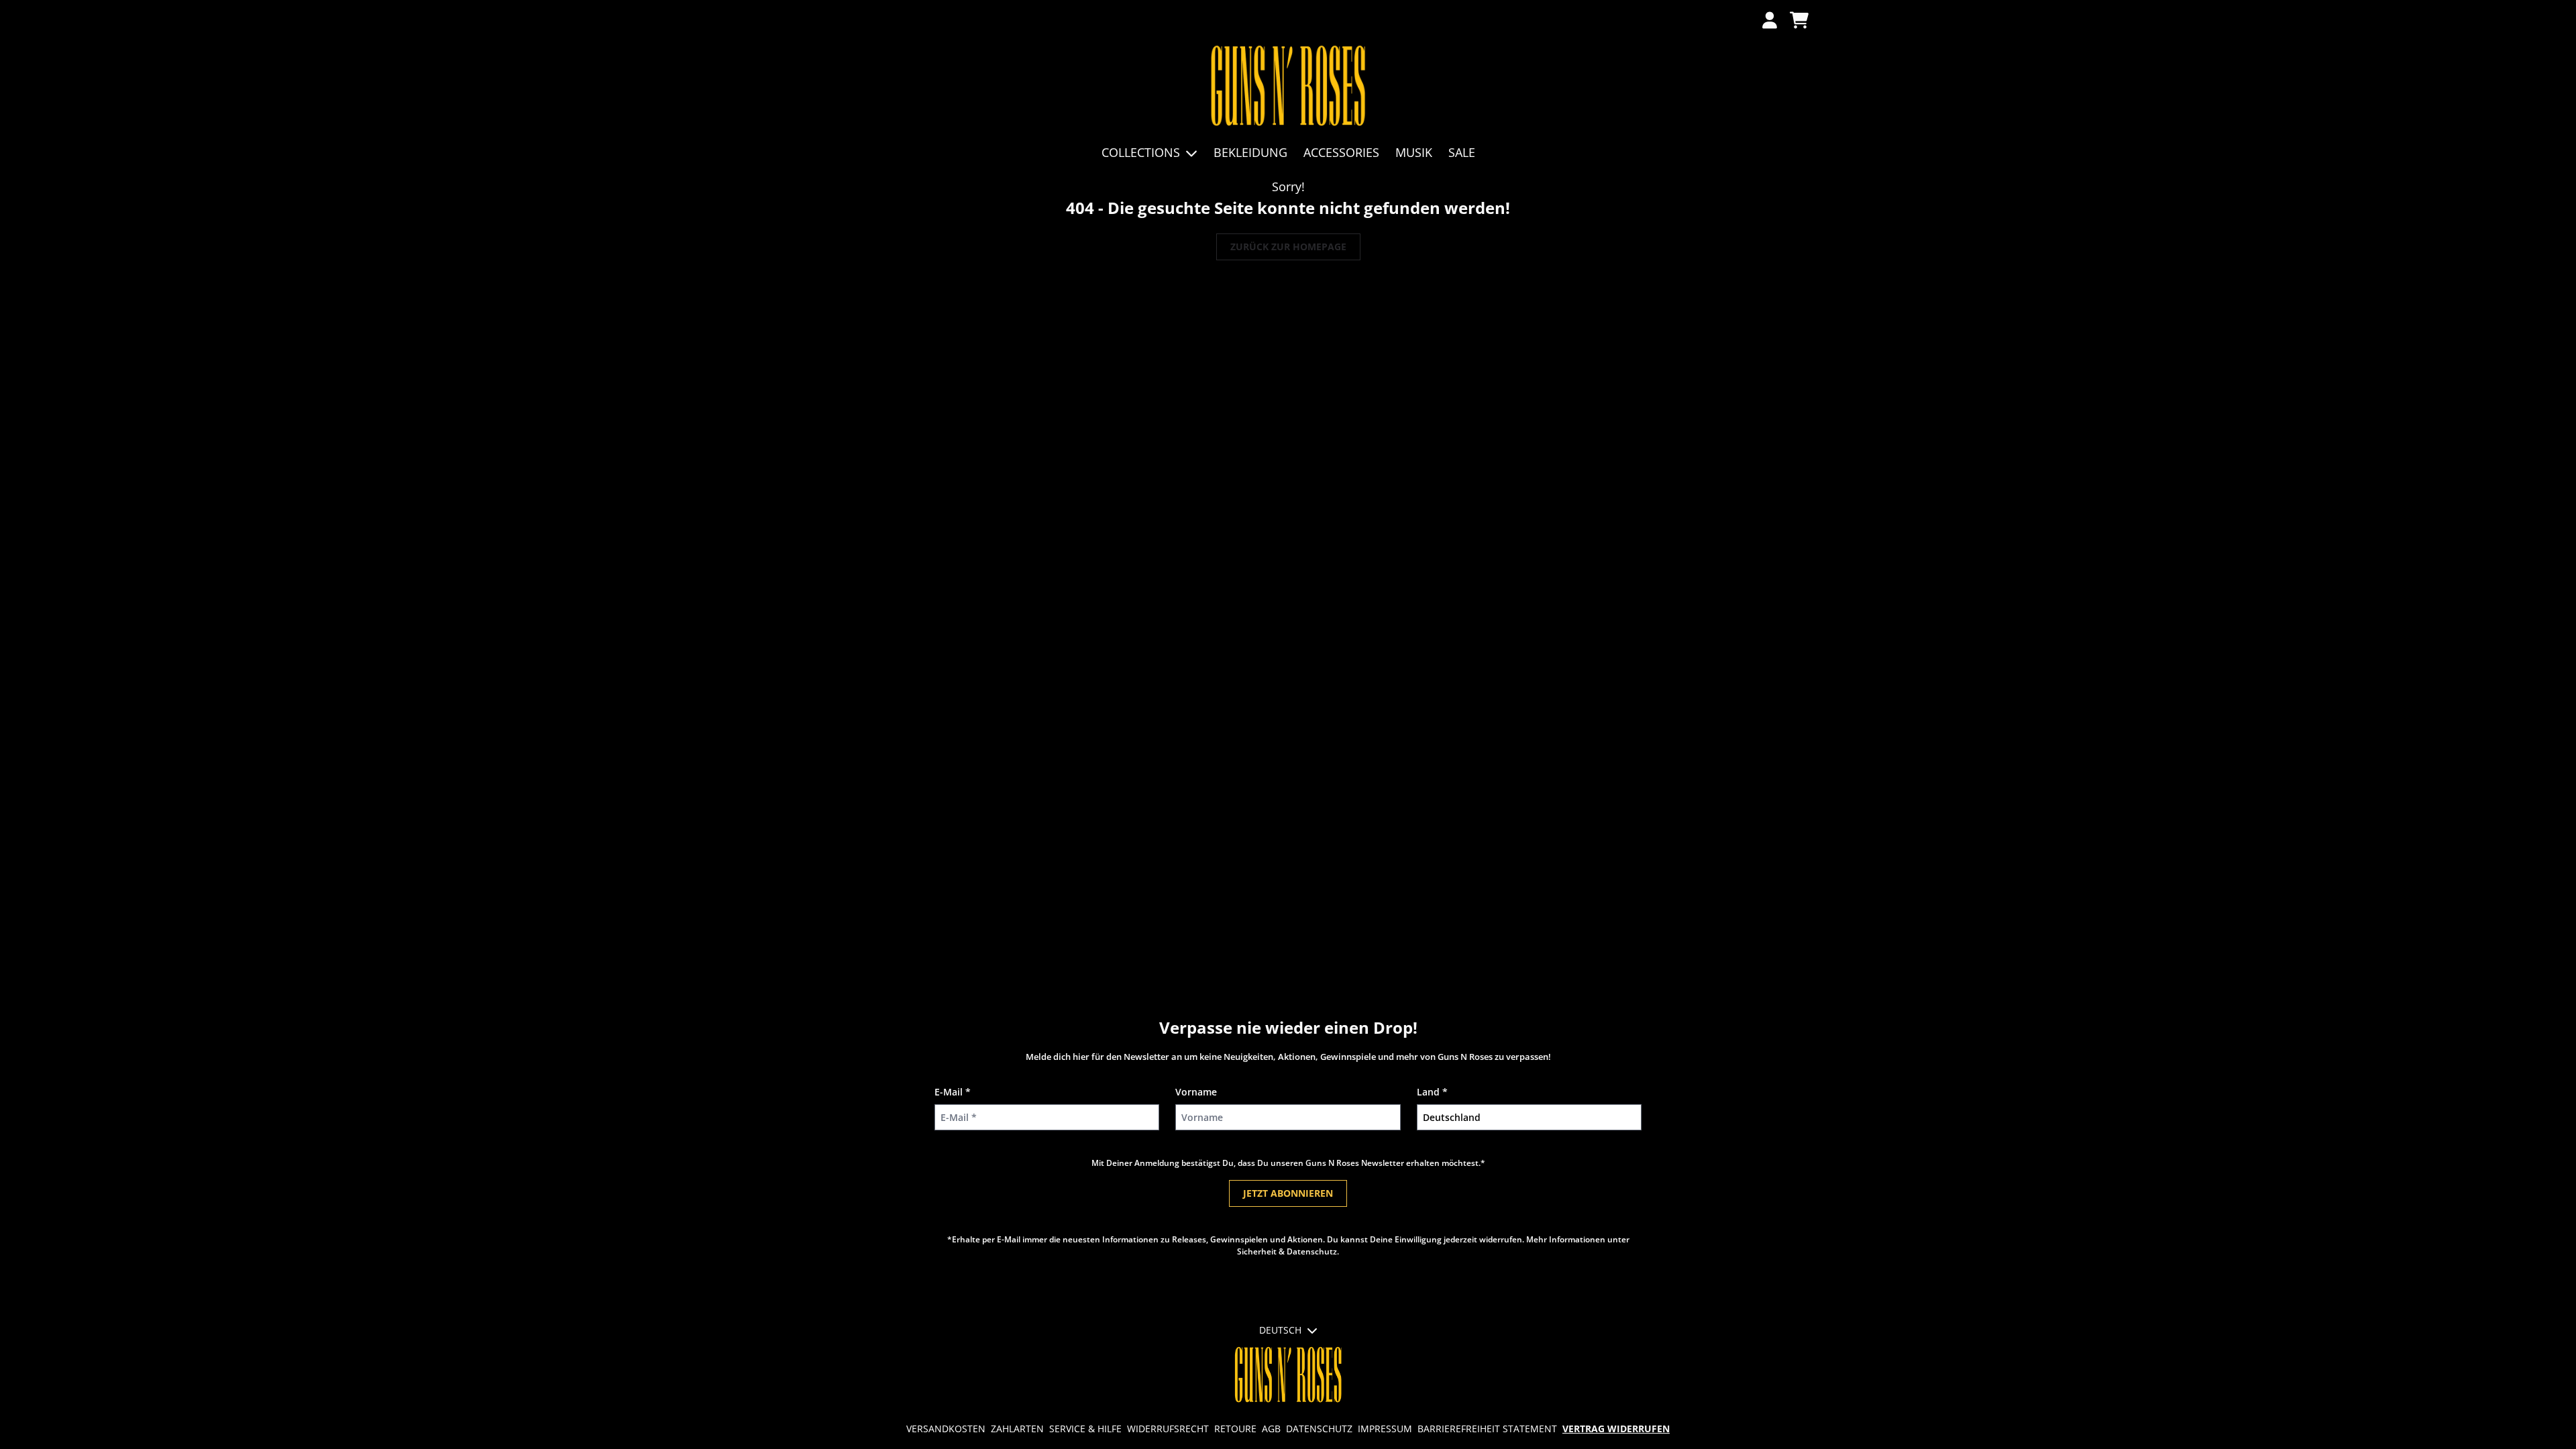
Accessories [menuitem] (1341, 152)
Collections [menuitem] (1141, 152)
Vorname (1196, 1092)
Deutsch (1280, 1330)
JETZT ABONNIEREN (1288, 1193)
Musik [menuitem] (1414, 152)
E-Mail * (953, 1092)
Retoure (1235, 1429)
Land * (1432, 1092)
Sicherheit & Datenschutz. (1288, 1251)
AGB (1271, 1429)
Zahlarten (1017, 1429)
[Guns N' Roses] (1288, 87)
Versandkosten (946, 1429)
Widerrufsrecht (1168, 1429)
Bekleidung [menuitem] (1250, 152)
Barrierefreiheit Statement (1487, 1429)
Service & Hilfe (1085, 1429)
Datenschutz (1319, 1429)
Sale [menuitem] (1462, 152)
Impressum (1385, 1429)
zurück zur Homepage (1288, 247)
